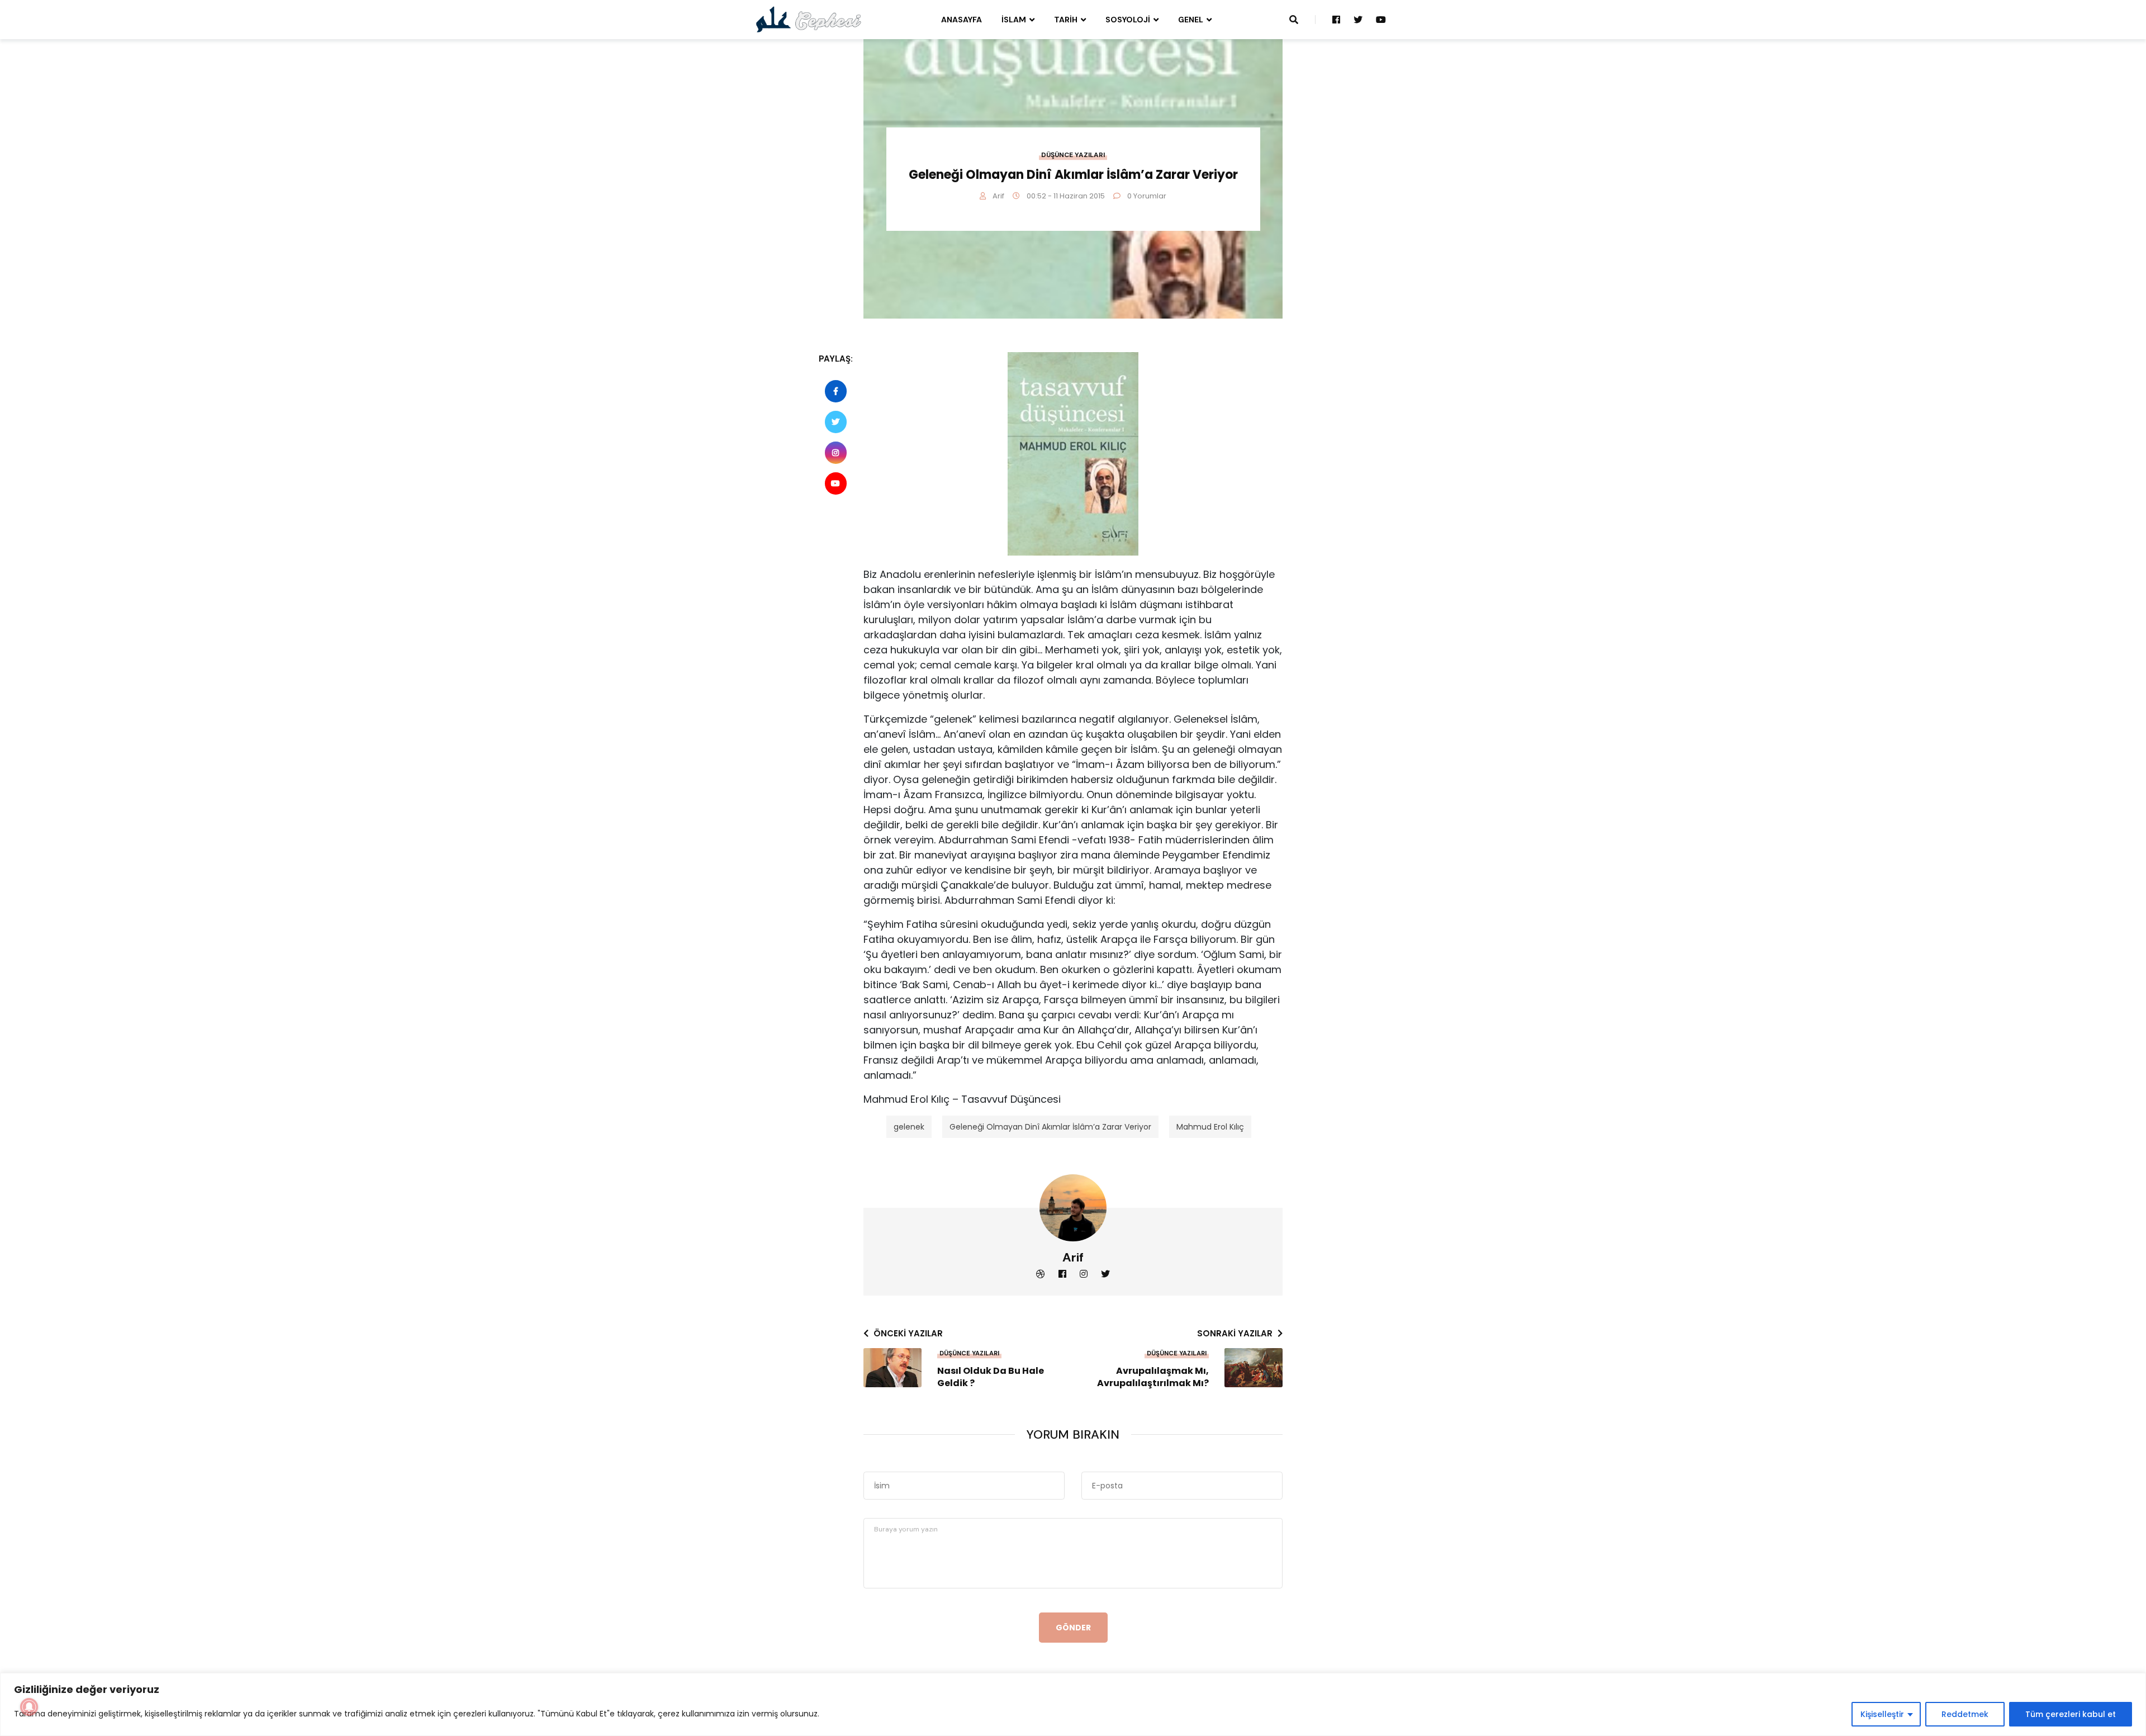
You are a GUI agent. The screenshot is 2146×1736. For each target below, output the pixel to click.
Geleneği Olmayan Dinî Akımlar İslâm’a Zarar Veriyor (1050, 1127)
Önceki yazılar (908, 1333)
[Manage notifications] (29, 1707)
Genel (1191, 20)
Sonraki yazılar (1235, 1333)
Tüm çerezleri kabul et (2071, 1714)
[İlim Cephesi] (809, 19)
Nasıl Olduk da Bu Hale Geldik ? (991, 1377)
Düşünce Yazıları (1073, 155)
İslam (1014, 20)
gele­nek (909, 1127)
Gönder (1073, 1628)
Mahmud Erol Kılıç (1210, 1127)
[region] (1073, 1704)
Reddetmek (1965, 1714)
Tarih (1066, 20)
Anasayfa (962, 20)
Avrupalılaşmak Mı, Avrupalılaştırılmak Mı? (1153, 1377)
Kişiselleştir (1882, 1714)
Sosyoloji (1128, 20)
